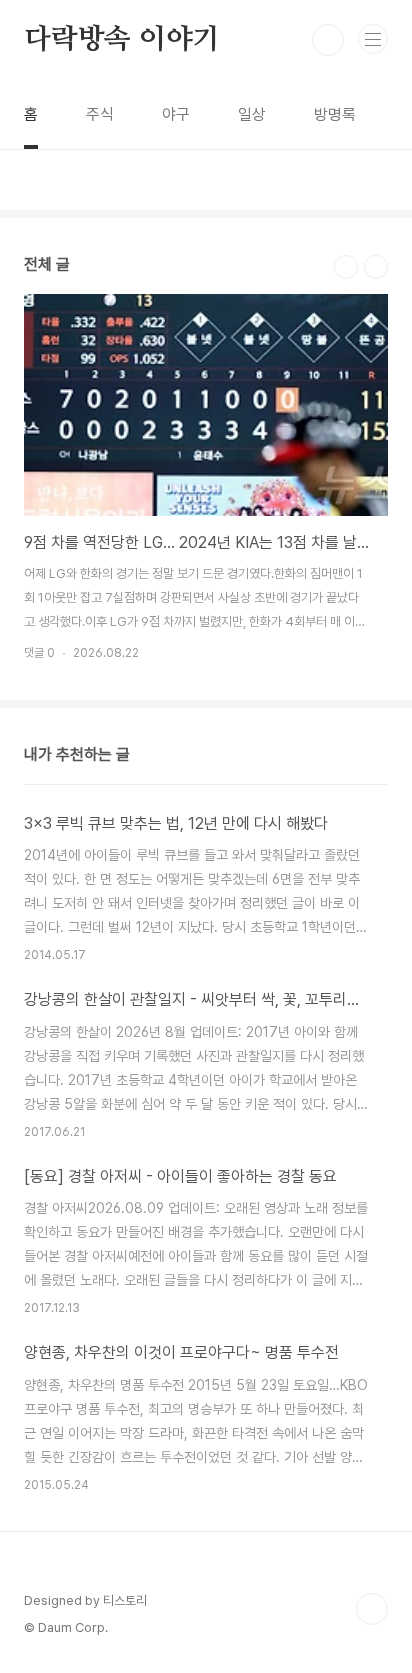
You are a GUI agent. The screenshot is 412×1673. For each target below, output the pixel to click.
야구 (176, 114)
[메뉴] (373, 39)
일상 (252, 114)
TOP (372, 1609)
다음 (376, 267)
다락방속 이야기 (121, 40)
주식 (100, 114)
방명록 (335, 114)
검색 (328, 40)
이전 (346, 267)
